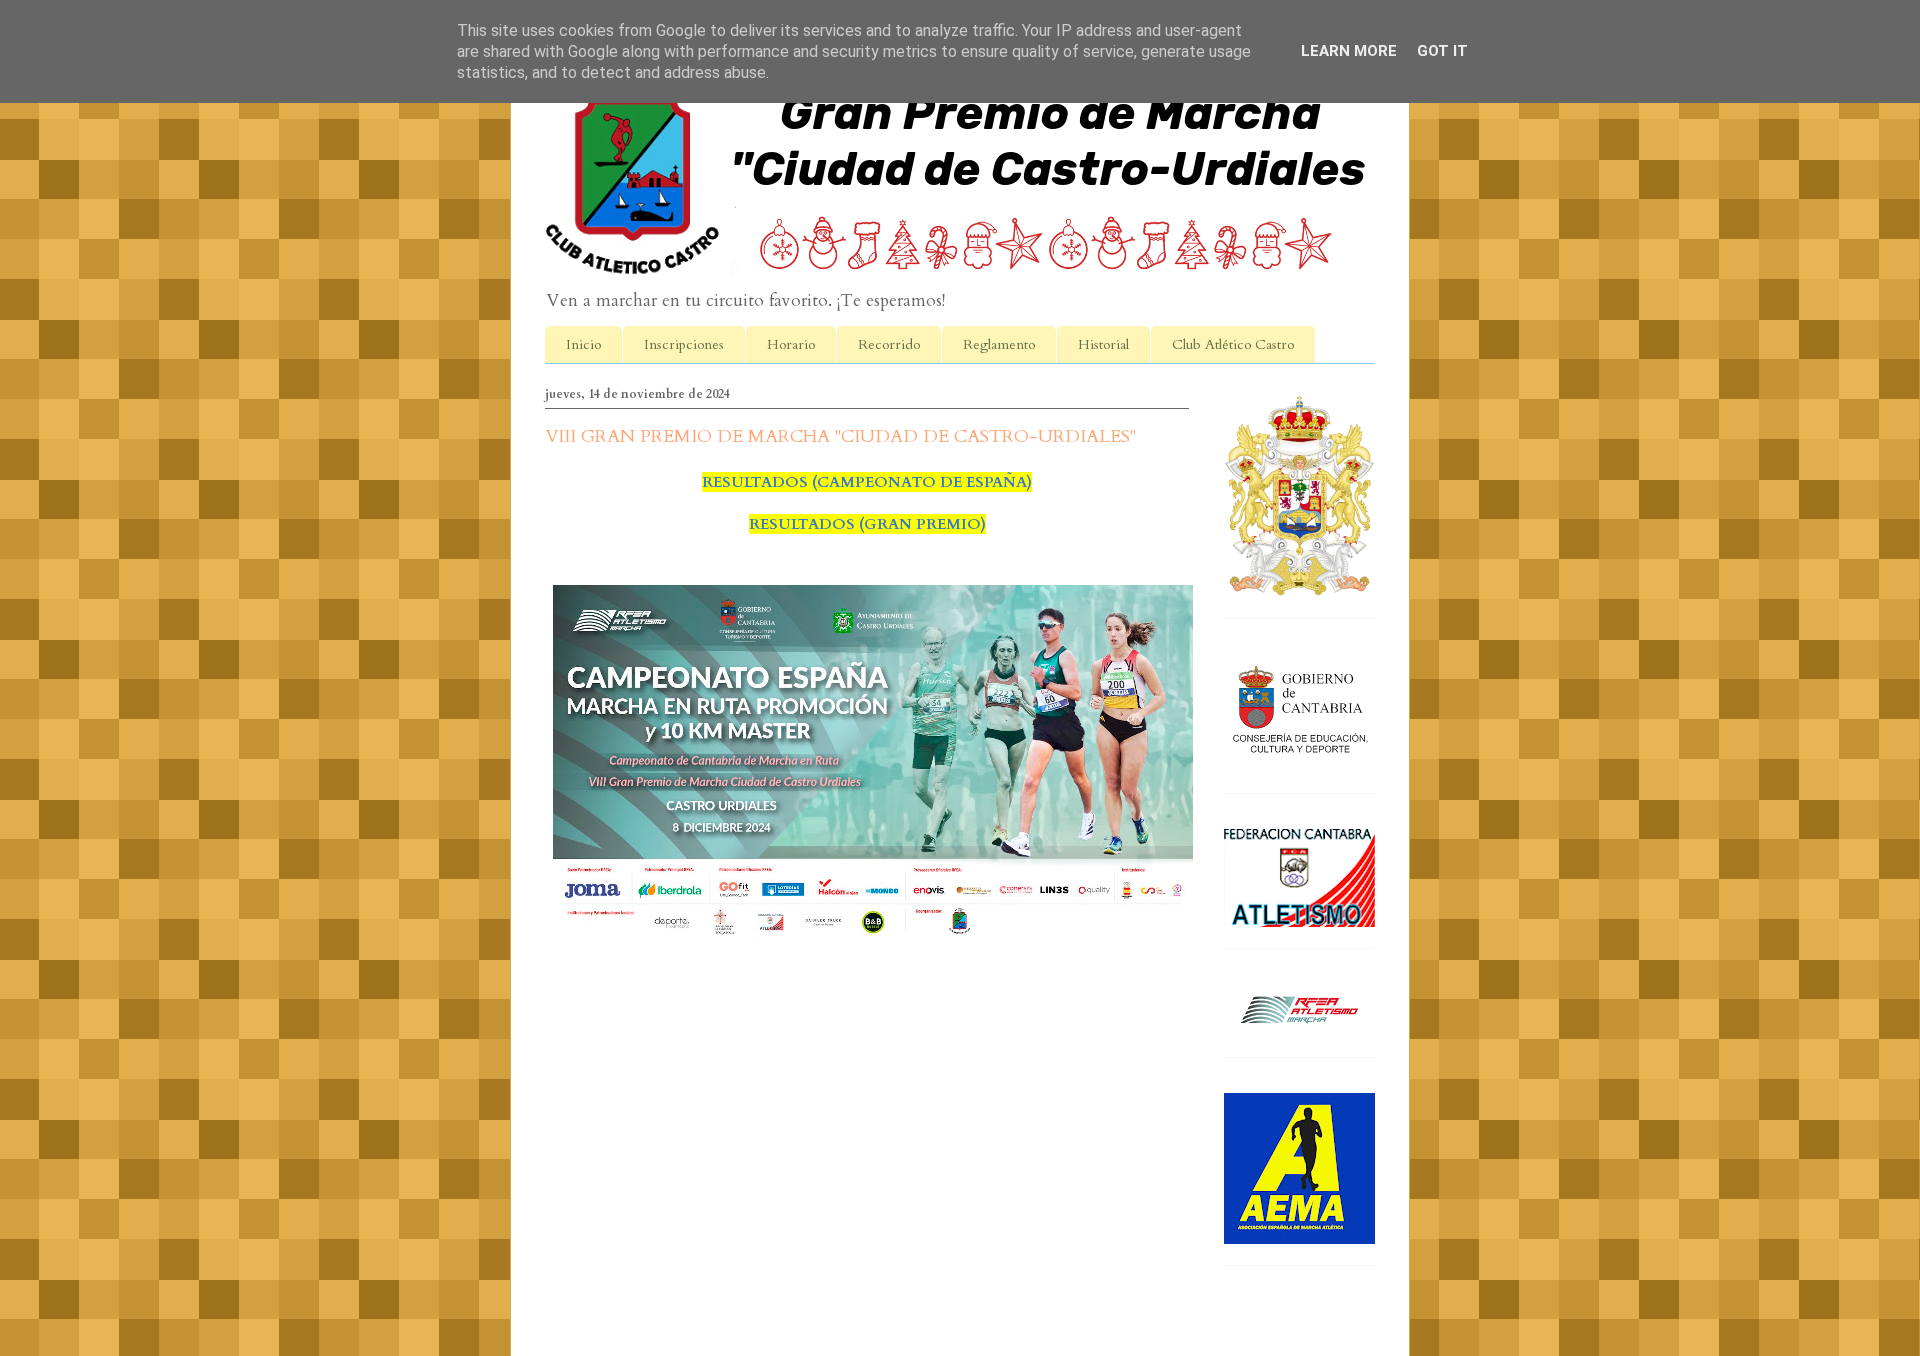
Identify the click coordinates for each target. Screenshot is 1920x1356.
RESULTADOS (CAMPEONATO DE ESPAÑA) (867, 482)
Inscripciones (684, 344)
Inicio (583, 344)
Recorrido (889, 344)
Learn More (1349, 51)
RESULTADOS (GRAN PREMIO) (867, 524)
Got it (1442, 51)
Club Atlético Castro (1233, 344)
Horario (791, 344)
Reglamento (999, 344)
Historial (1103, 344)
